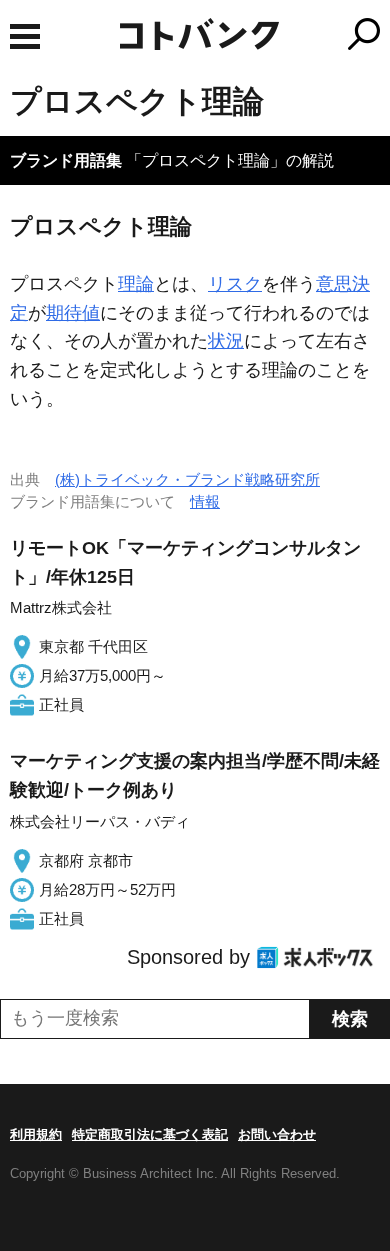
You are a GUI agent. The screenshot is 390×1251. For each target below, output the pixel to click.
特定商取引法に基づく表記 (150, 1134)
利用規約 (36, 1134)
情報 (205, 501)
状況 (226, 341)
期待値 (73, 313)
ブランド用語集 (66, 160)
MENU (25, 36)
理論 (136, 284)
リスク (235, 284)
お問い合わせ (277, 1134)
